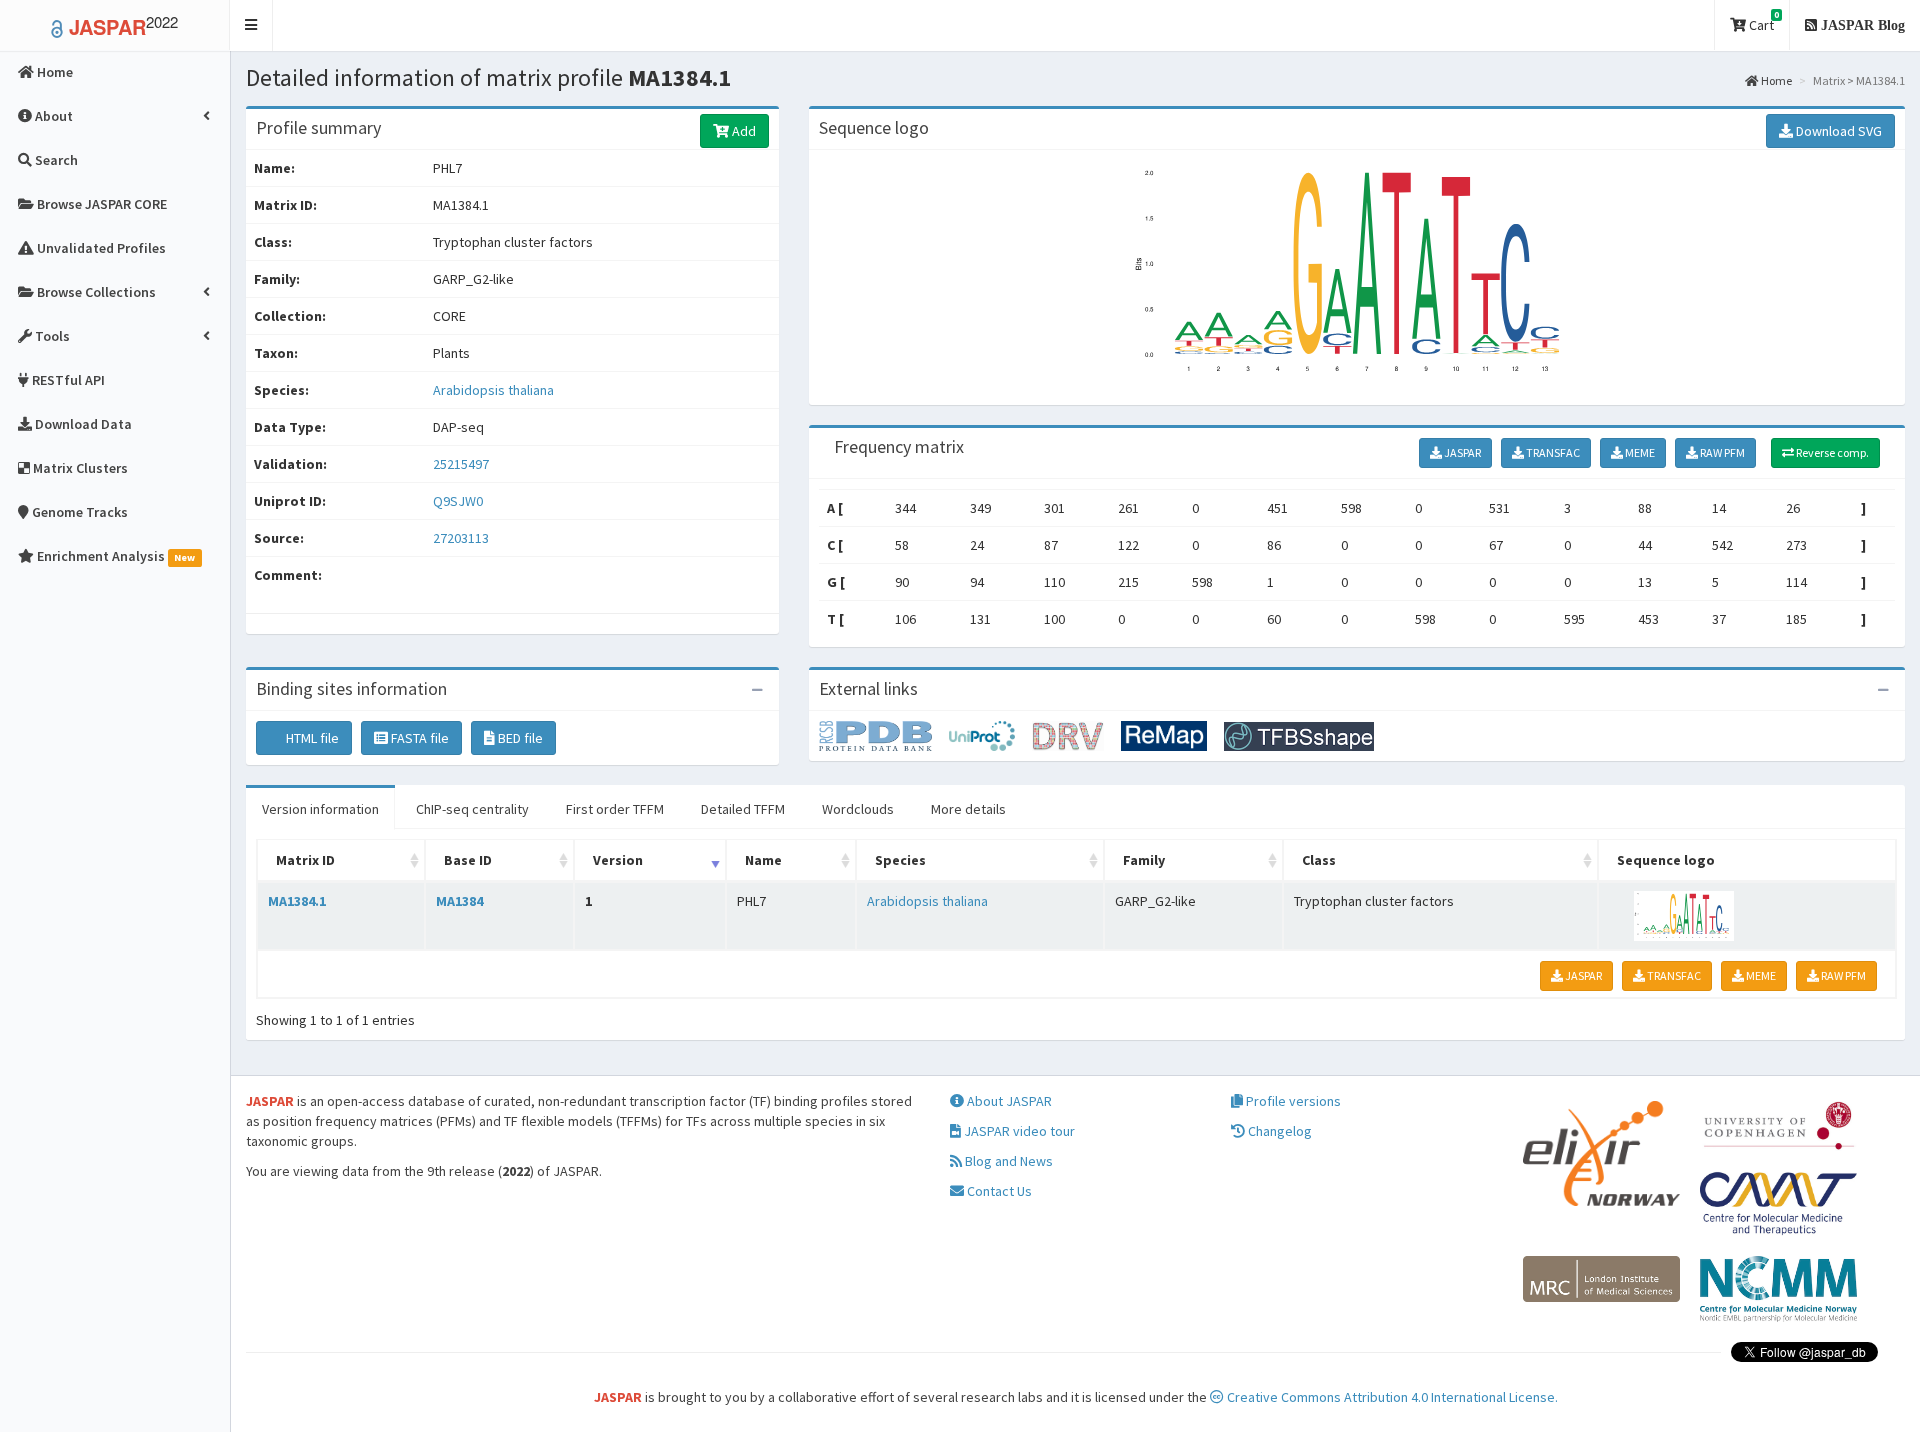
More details (968, 809)
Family (1144, 860)
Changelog (1278, 1131)
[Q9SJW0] (884, 735)
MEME (1639, 452)
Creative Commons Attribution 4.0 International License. (1391, 1397)
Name (763, 860)
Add (742, 131)
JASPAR (1461, 452)
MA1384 (459, 901)
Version (618, 860)
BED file (519, 738)
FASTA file (418, 738)
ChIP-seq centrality (472, 809)
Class (1319, 860)
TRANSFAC (1552, 452)
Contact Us (998, 1191)
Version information (320, 809)
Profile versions (1292, 1101)
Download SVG (1837, 131)
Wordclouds (858, 809)
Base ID (468, 860)
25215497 (461, 464)
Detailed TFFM (743, 809)
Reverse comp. (1831, 452)
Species (900, 860)
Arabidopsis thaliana (493, 390)
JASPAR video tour (1018, 1131)
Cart (1762, 21)
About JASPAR (1008, 1101)
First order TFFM (615, 809)
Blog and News (1007, 1161)
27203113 (461, 538)
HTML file (311, 738)
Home (1775, 80)
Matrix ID (305, 860)
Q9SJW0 (459, 501)
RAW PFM (1721, 452)
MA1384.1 (297, 901)
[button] (251, 25)
